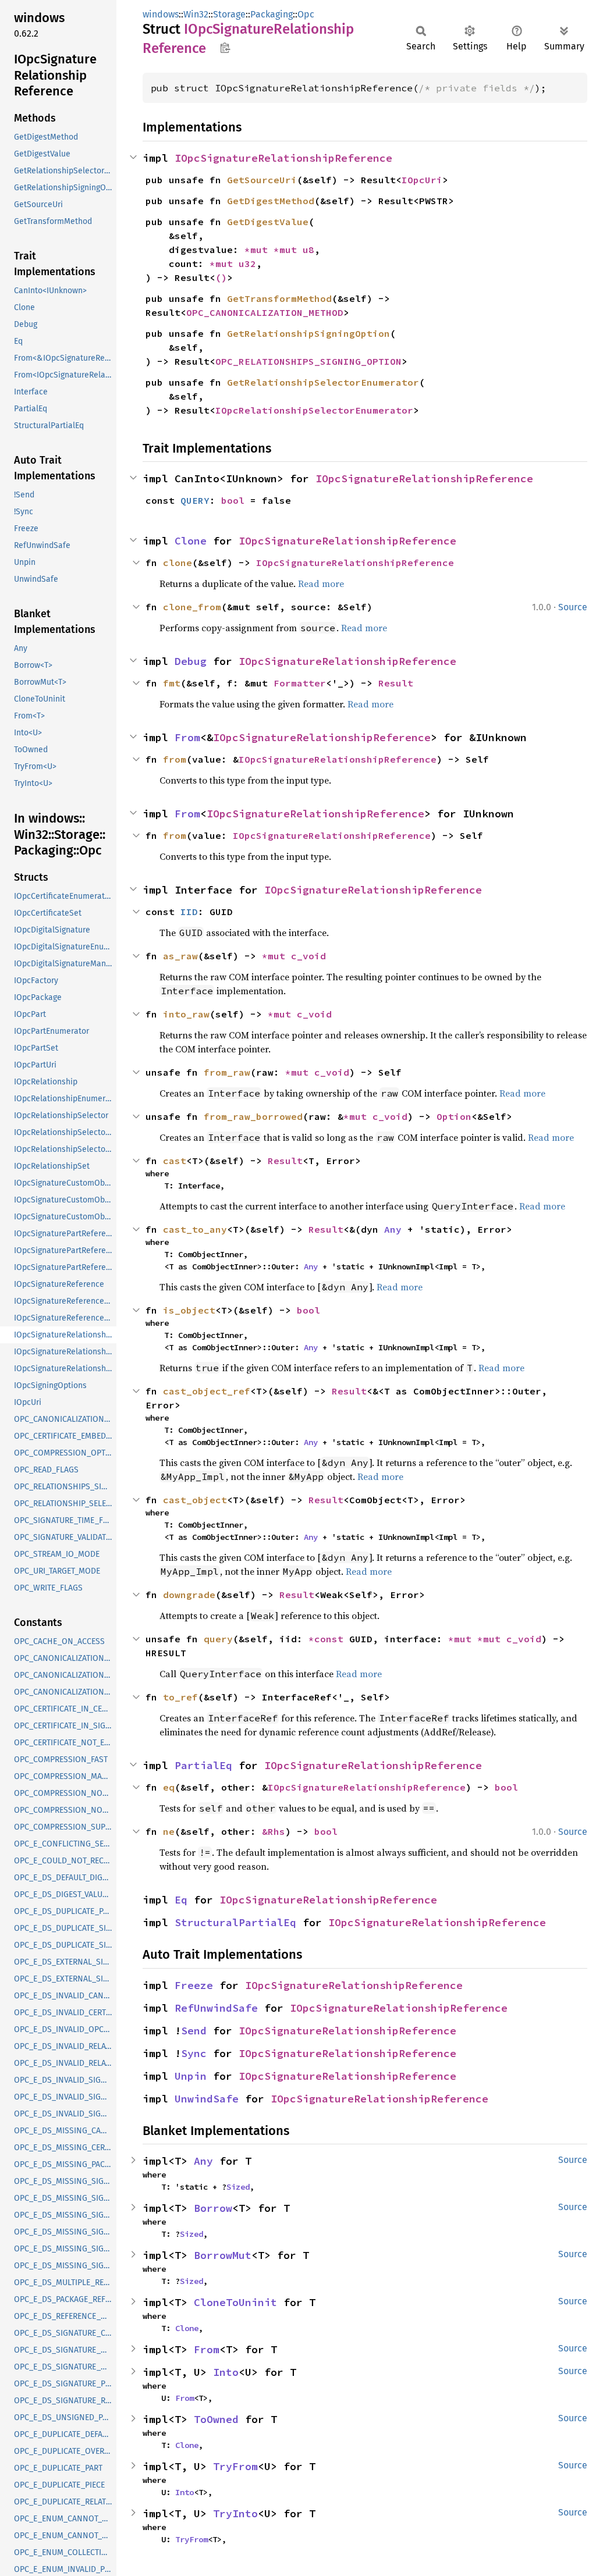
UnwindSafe (207, 2099)
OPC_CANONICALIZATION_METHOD (265, 312)
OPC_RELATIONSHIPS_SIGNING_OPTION (308, 361)
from (175, 759)
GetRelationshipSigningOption (308, 333)
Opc (306, 14)
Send (194, 2031)
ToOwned (216, 2419)
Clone (191, 541)
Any (393, 1229)
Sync (194, 2053)
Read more (321, 583)
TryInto (235, 2513)
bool (233, 500)
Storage (229, 14)
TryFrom (235, 2466)
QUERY (195, 500)
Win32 (196, 14)
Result (396, 683)
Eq (181, 1900)
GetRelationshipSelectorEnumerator (323, 382)
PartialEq (203, 1765)
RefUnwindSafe (216, 2008)
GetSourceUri (262, 180)
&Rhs (274, 1831)
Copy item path (225, 48)
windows (161, 14)
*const (329, 1639)
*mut (259, 250)
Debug (191, 661)
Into (226, 2372)
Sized (238, 2187)
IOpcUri (422, 180)
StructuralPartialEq (235, 1922)
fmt (172, 683)
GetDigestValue (268, 222)
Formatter (300, 683)
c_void (308, 956)
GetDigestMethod (271, 201)
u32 (247, 264)
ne (169, 1831)
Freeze (194, 1985)
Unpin (191, 2076)
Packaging (272, 14)
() (221, 277)
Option (454, 1116)
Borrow (213, 2208)
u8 (308, 250)
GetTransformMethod (279, 298)
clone (178, 563)
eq (169, 1787)
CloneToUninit (235, 2302)
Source (573, 607)
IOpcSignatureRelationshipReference (283, 158)
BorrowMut (223, 2255)
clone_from (192, 607)
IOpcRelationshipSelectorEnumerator (314, 410)
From (187, 737)
